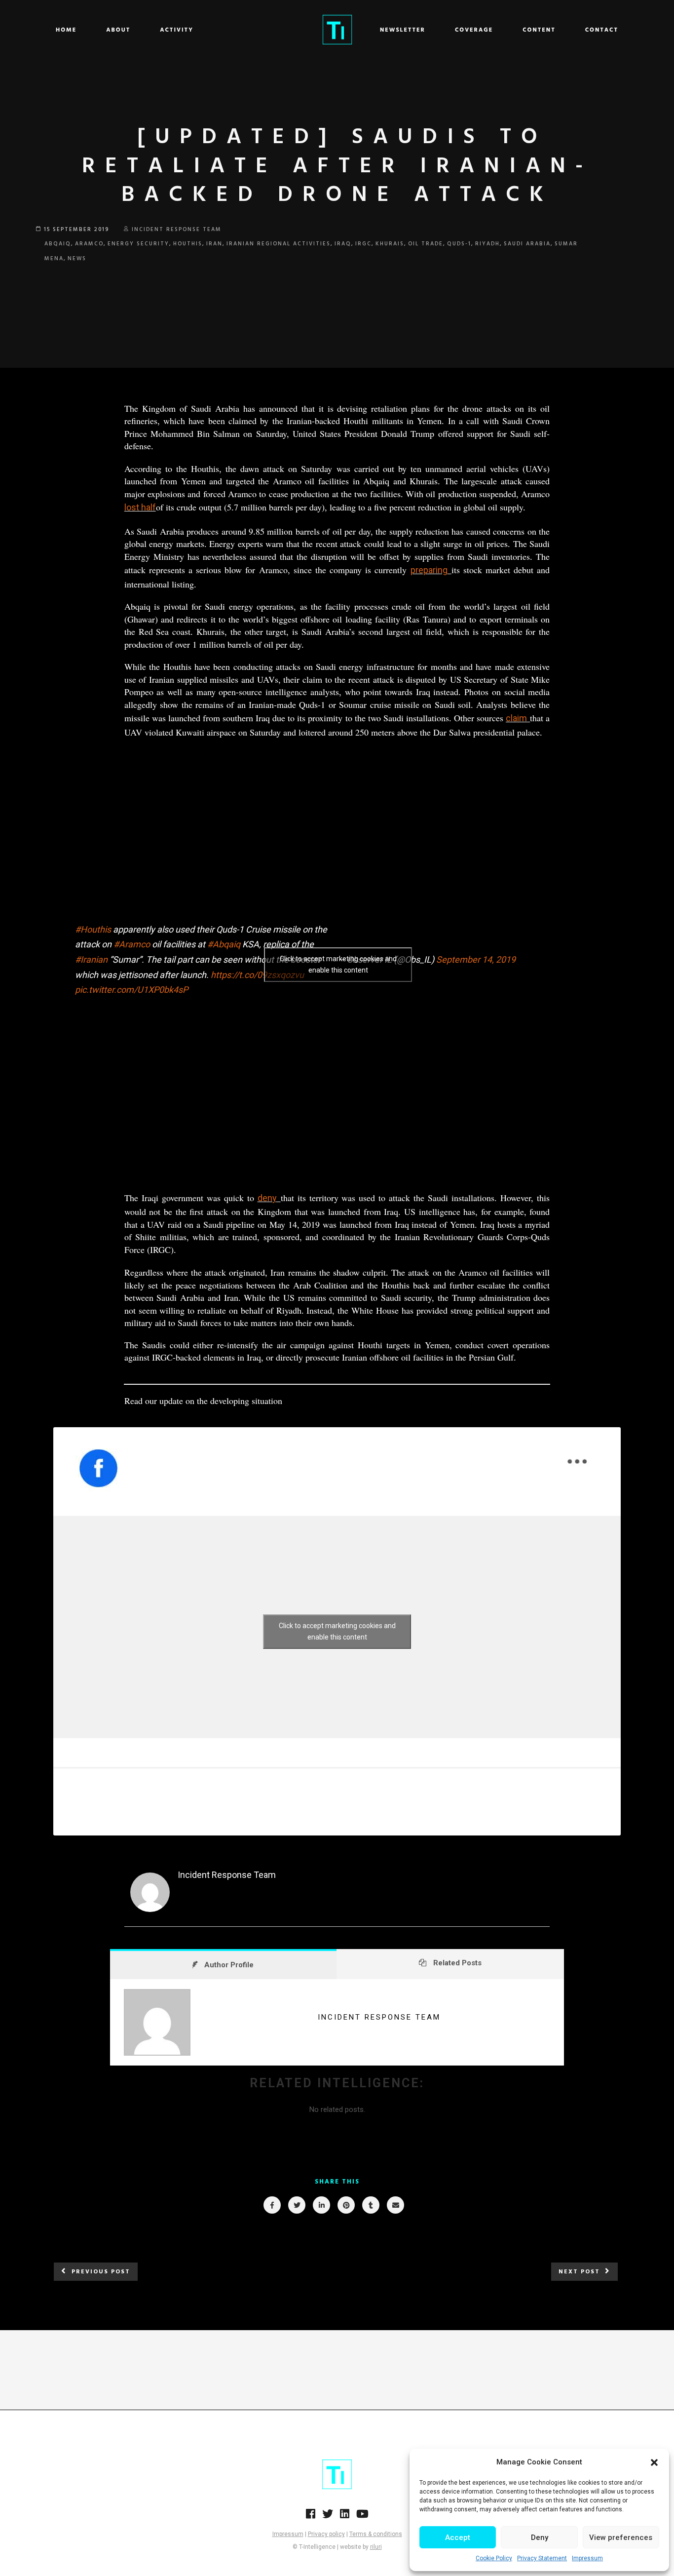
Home (66, 30)
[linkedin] (321, 2205)
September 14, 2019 (476, 959)
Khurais (390, 244)
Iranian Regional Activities (279, 244)
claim (516, 718)
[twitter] (296, 2205)
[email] (395, 2205)
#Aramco (132, 944)
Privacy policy (326, 2534)
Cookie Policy (494, 2558)
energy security (138, 244)
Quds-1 (459, 244)
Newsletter (403, 30)
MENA (54, 259)
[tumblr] (370, 2205)
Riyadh (487, 244)
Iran (214, 244)
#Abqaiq (224, 944)
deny (267, 1198)
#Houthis (93, 929)
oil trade (426, 244)
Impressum (587, 2558)
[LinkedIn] (345, 2517)
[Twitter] (328, 2517)
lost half (140, 507)
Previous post (101, 2272)
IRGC (363, 244)
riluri (376, 2547)
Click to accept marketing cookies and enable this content (338, 964)
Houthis (188, 244)
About (118, 30)
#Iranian (91, 959)
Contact (602, 30)
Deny (540, 2537)
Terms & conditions (376, 2534)
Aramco (89, 244)
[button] (654, 2462)
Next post (579, 2272)
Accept (458, 2537)
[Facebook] (311, 2517)
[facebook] (272, 2205)
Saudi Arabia (527, 244)
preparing (429, 570)
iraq (343, 244)
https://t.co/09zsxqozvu (257, 975)
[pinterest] (346, 2205)
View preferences (621, 2537)
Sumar (566, 244)
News (77, 259)
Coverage (474, 30)
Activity (177, 30)
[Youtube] (362, 2517)
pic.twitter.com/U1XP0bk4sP (131, 990)
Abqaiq (58, 244)
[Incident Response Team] (150, 1910)
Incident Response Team (177, 230)
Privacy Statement (542, 2558)
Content (539, 30)
